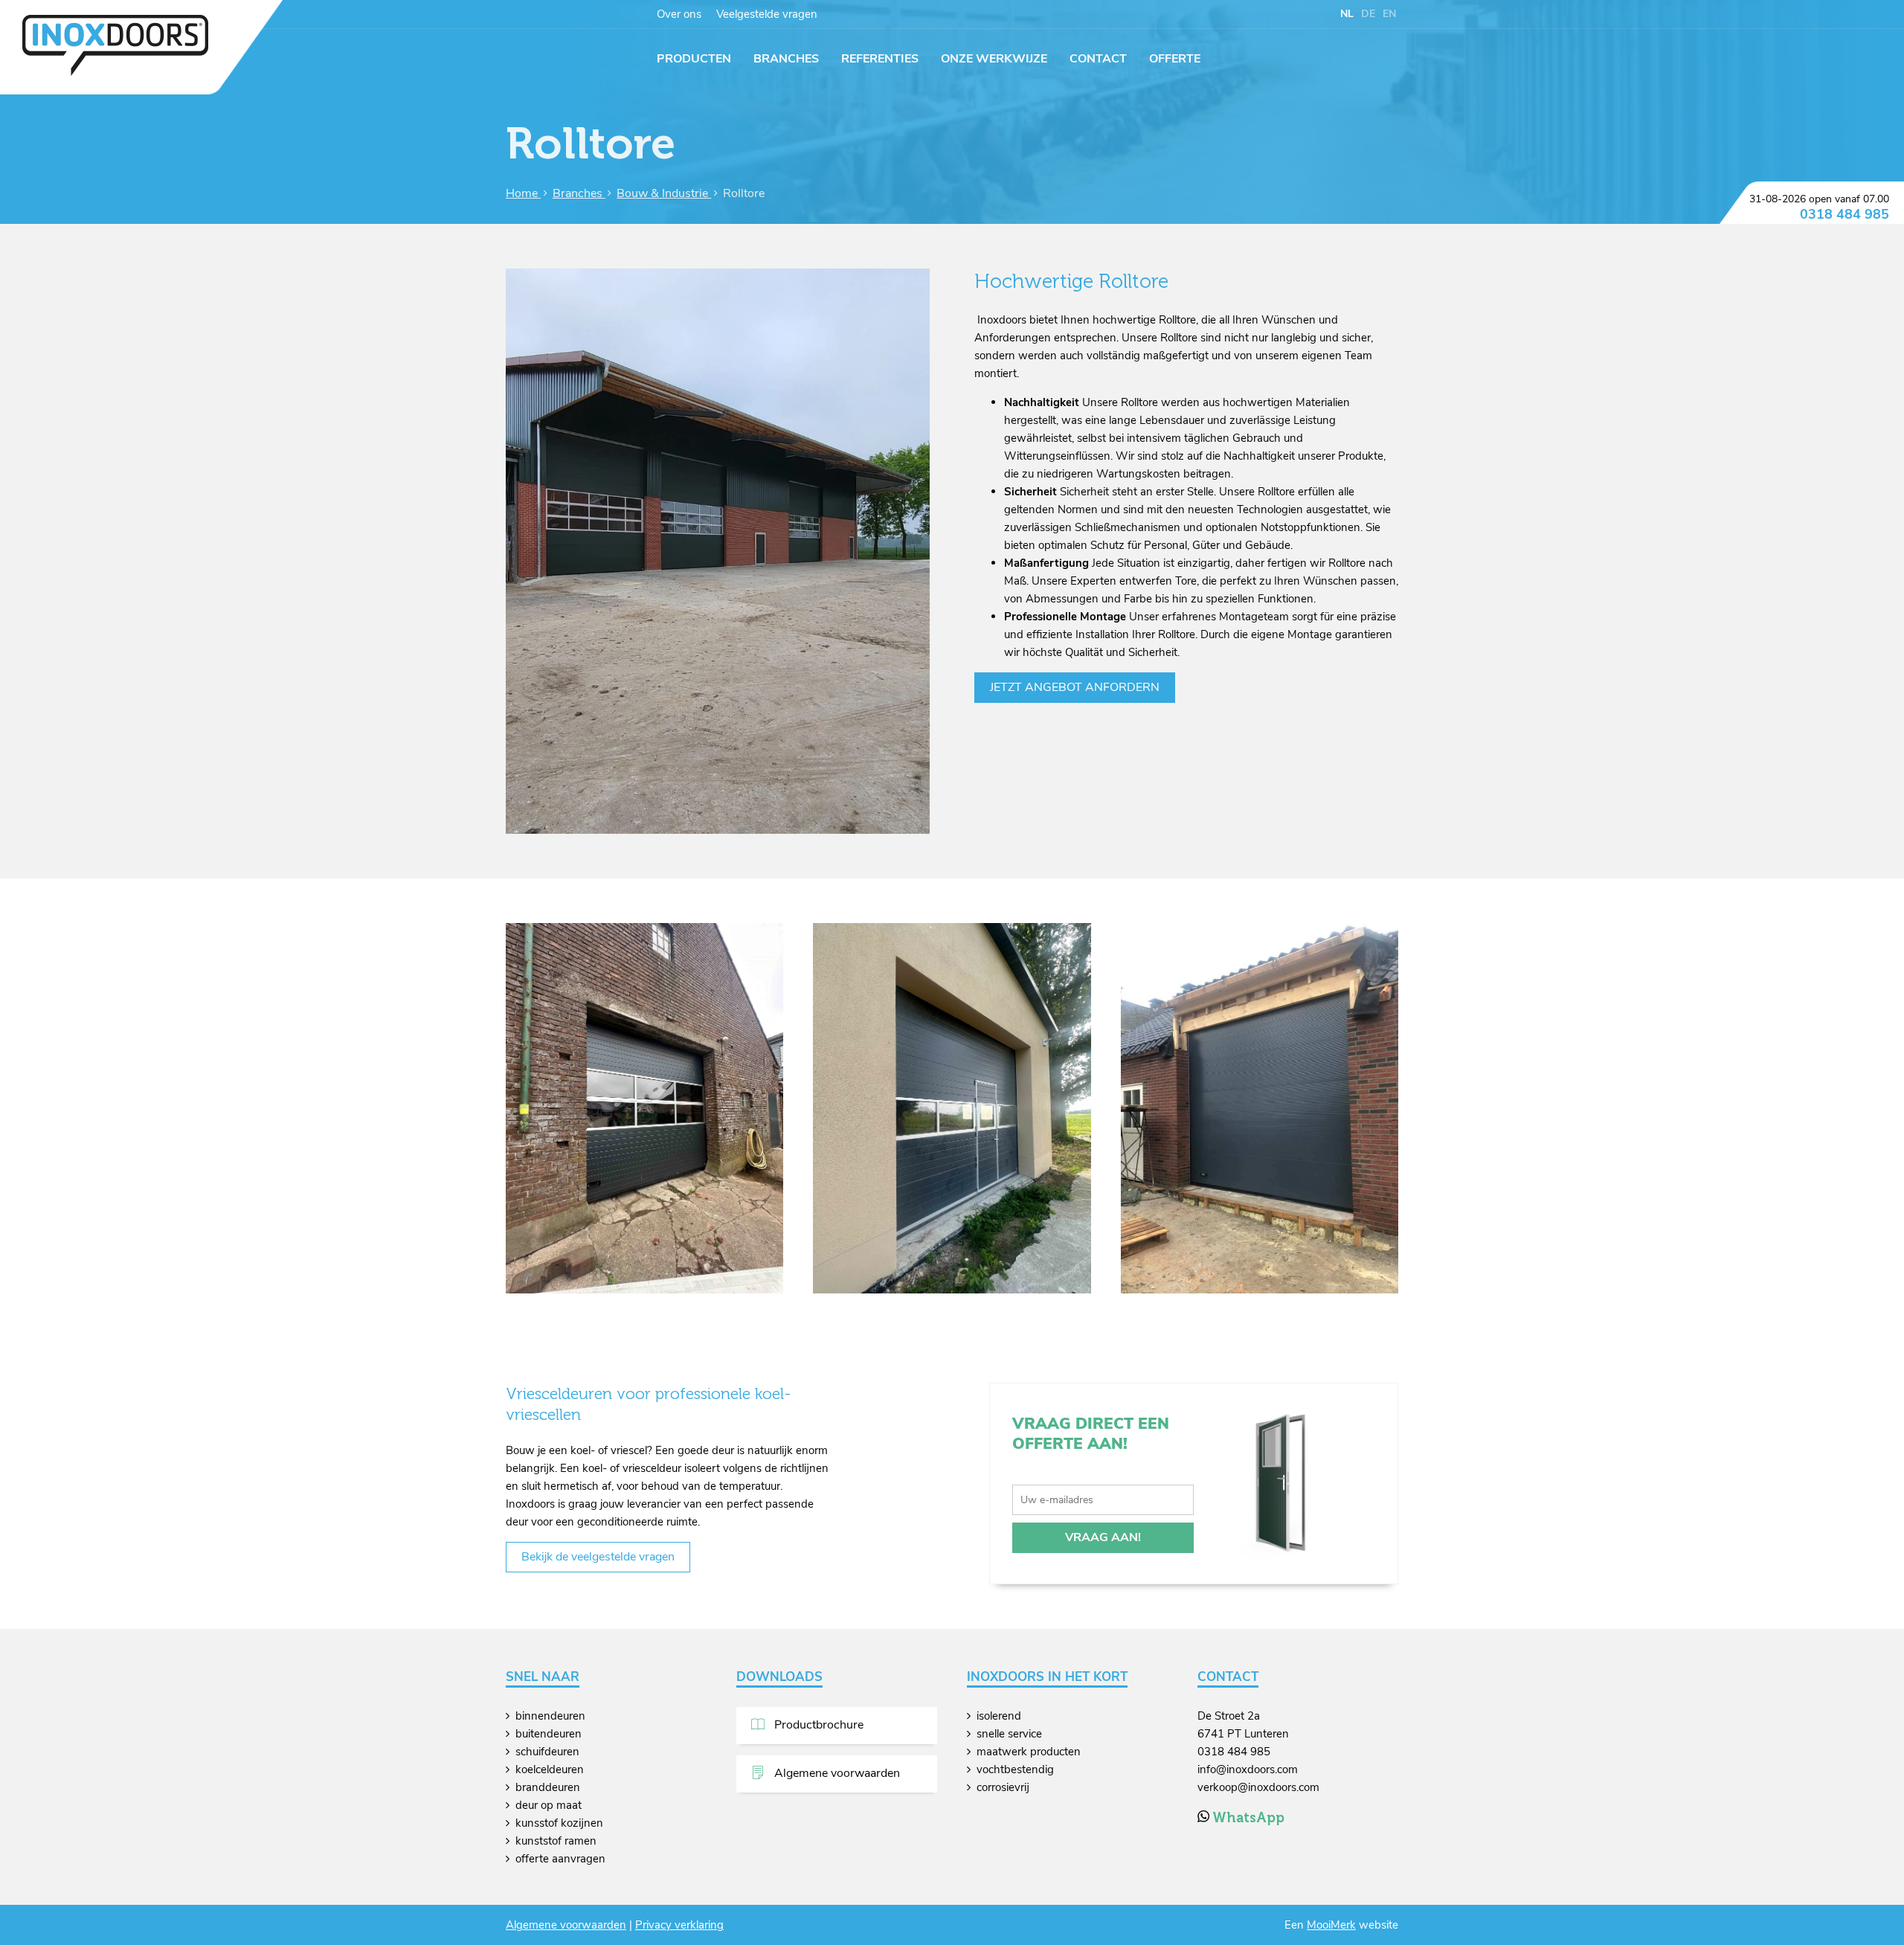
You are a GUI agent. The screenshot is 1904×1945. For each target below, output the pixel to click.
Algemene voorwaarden (836, 1773)
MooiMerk (1331, 1925)
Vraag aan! (1103, 1537)
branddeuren (548, 1787)
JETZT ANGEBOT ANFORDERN (1075, 687)
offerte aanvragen (560, 1859)
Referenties (880, 59)
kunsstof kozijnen (559, 1823)
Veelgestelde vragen (767, 14)
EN (1389, 14)
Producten (694, 59)
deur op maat (549, 1805)
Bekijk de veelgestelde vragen (598, 1557)
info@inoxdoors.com (1248, 1769)
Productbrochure (817, 1725)
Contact (1098, 59)
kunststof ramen (556, 1841)
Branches (786, 59)
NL (1347, 14)
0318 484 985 (1844, 214)
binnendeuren (550, 1716)
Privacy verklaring (679, 1925)
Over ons (679, 14)
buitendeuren (549, 1734)
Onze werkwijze (994, 59)
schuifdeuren (547, 1752)
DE (1368, 14)
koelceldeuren (550, 1769)
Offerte (1175, 59)
